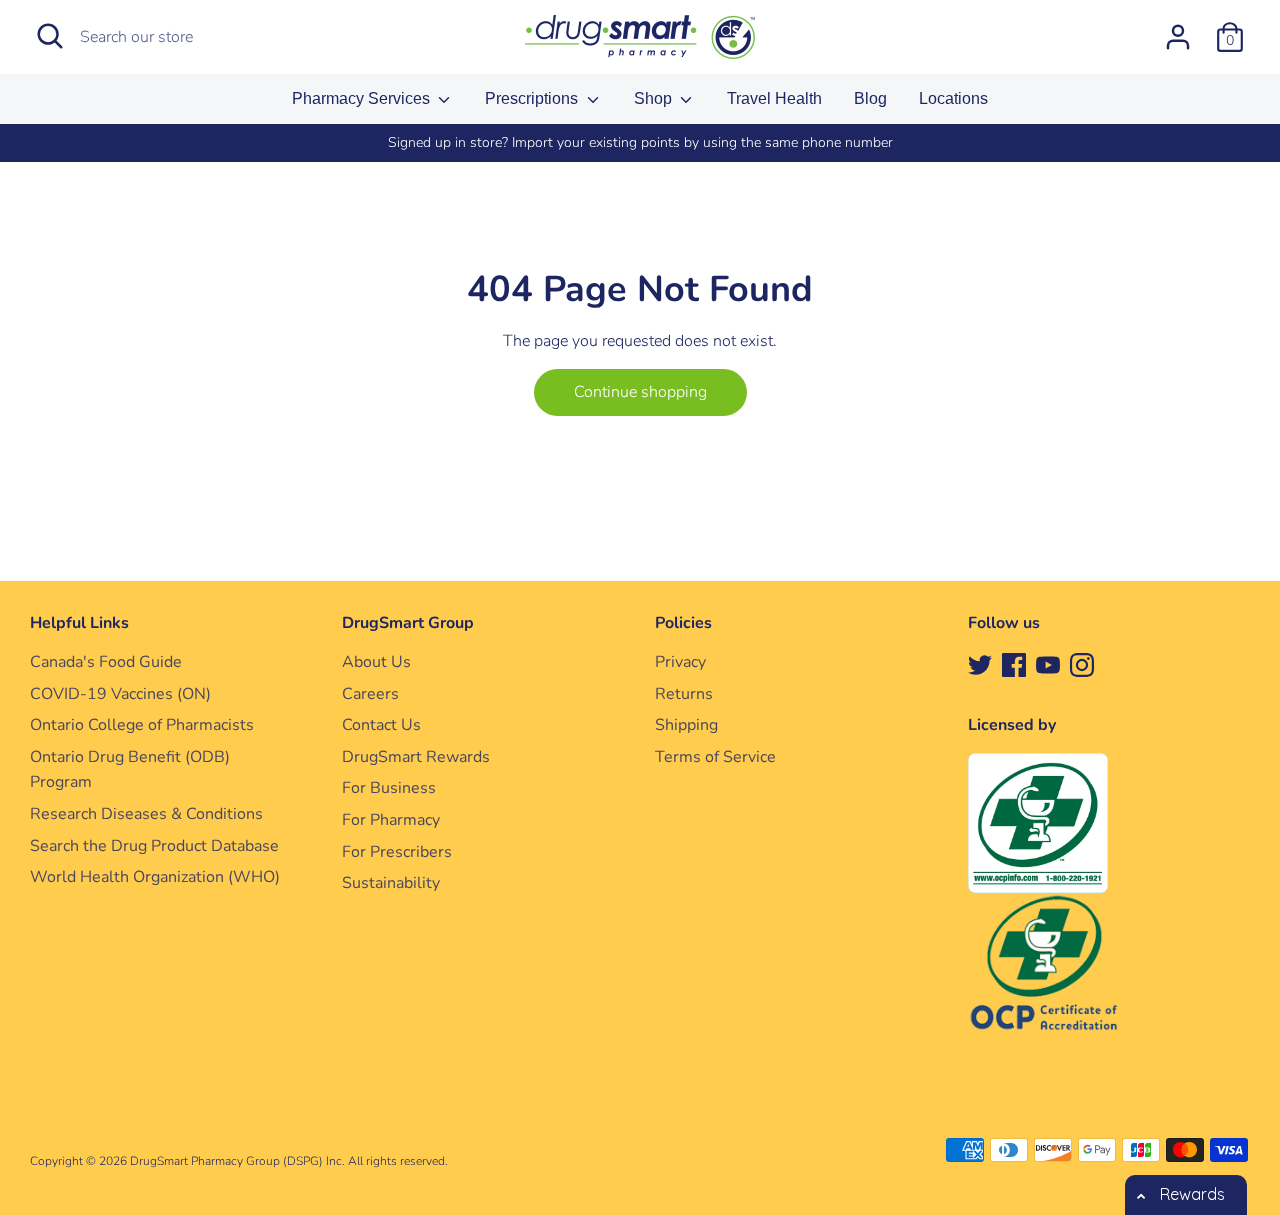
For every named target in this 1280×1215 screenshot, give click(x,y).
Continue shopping (640, 392)
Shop (655, 98)
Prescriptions (533, 98)
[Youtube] (1048, 664)
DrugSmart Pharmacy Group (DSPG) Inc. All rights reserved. (289, 1161)
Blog (870, 98)
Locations (953, 98)
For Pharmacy (391, 820)
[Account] (1178, 29)
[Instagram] (1082, 664)
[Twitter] (980, 664)
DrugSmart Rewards (416, 757)
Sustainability (391, 883)
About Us (376, 662)
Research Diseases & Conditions (146, 814)
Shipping (686, 725)
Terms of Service (715, 757)
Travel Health (774, 98)
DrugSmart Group (408, 623)
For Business (389, 788)
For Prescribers (397, 852)
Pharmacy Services (363, 98)
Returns (684, 694)
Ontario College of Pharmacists (142, 725)
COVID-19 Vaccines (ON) (120, 694)
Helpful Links (79, 623)
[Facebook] (1014, 664)
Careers (370, 694)
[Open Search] (50, 36)
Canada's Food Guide (106, 662)
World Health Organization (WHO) (155, 877)
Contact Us (381, 725)
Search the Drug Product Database (154, 846)
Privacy (680, 662)
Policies (683, 623)
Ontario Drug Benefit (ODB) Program (130, 770)
